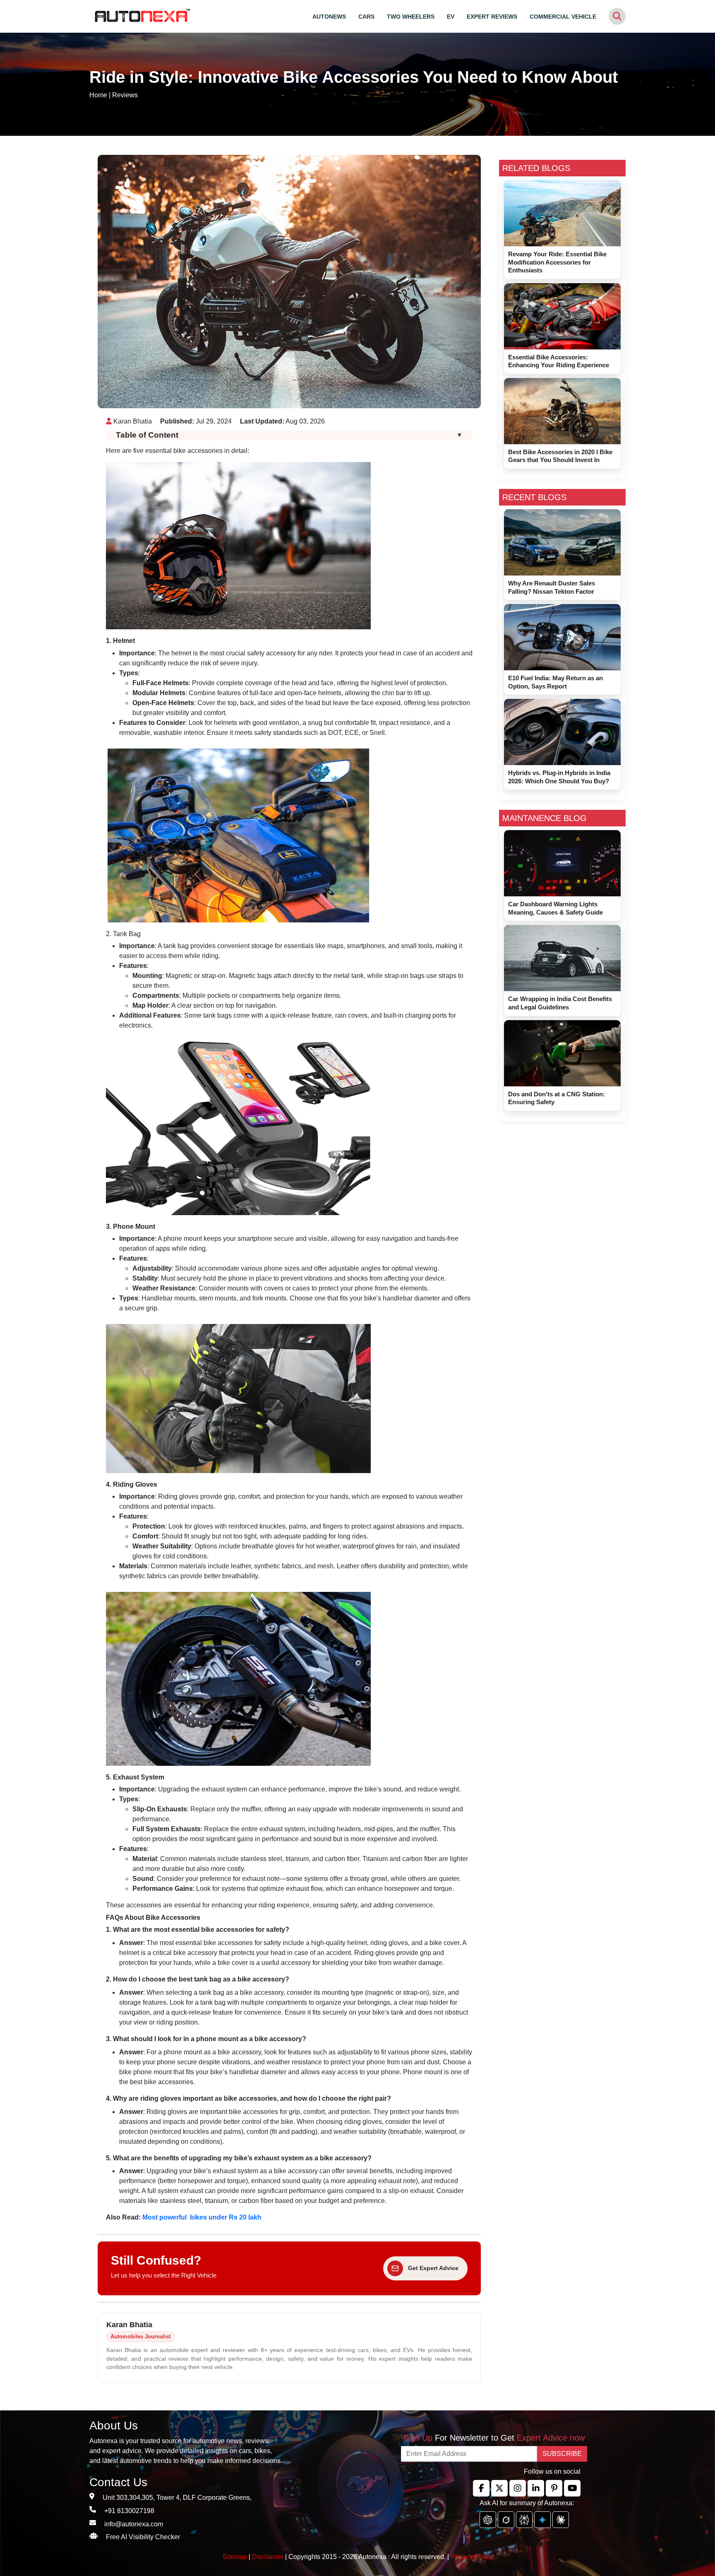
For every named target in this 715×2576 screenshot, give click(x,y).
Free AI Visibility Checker (143, 2537)
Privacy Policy (471, 2557)
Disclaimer (268, 2557)
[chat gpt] (488, 2520)
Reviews (125, 95)
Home (98, 95)
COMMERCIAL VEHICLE (563, 17)
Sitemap (236, 2557)
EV (451, 17)
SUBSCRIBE (562, 2454)
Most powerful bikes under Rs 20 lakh (202, 2217)
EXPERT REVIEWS (492, 17)
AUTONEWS (329, 17)
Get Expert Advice (433, 2268)
